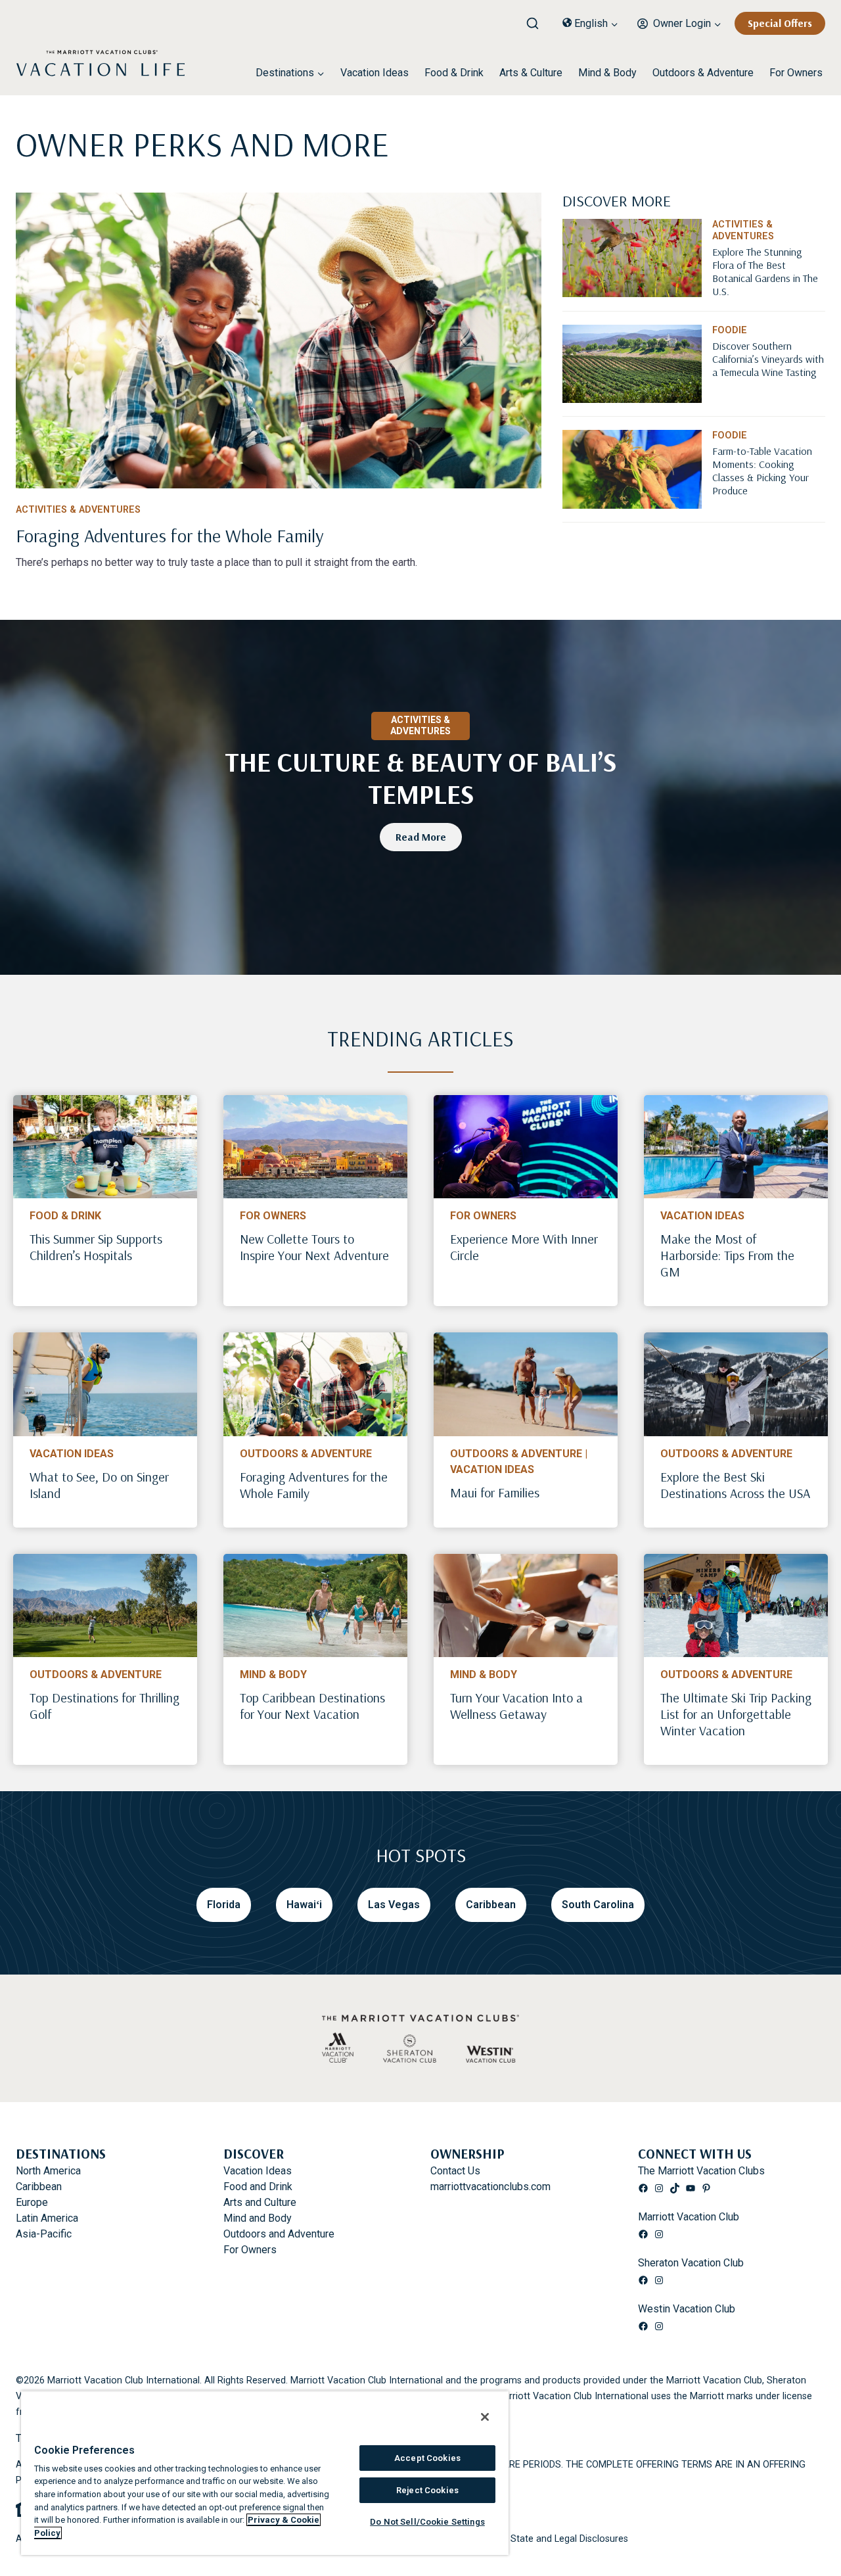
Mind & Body (607, 73)
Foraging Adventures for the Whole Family (314, 1485)
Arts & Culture (531, 73)
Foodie (730, 330)
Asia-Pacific (44, 2234)
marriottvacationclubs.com (490, 2187)
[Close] (485, 2417)
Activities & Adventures (78, 510)
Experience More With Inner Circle (524, 1247)
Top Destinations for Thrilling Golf (104, 1706)
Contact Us (455, 2171)
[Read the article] (279, 533)
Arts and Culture (260, 2202)
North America (48, 2171)
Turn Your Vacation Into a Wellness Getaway (516, 1706)
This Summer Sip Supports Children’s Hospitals (96, 1247)
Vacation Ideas (375, 73)
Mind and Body (258, 2218)
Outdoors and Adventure (279, 2234)
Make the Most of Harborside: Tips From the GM (727, 1255)
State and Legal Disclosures (569, 2539)
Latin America (47, 2218)
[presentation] (105, 1147)
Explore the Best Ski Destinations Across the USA (735, 1485)
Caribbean (39, 2187)
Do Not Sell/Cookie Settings (427, 2522)
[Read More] (769, 285)
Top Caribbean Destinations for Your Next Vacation (312, 1706)
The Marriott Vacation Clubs (701, 2171)
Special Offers (780, 23)
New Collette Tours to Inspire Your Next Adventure (314, 1247)
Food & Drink (454, 73)
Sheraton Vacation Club (691, 2263)
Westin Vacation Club (687, 2309)
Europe (32, 2202)
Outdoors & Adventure (703, 73)
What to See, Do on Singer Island (99, 1485)
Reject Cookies (427, 2490)
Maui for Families (495, 1492)
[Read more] (279, 340)
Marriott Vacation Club (689, 2217)
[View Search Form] (537, 20)
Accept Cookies (427, 2458)
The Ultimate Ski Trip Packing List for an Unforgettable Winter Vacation (736, 1714)
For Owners (796, 73)
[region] (265, 2473)
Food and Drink (258, 2187)
